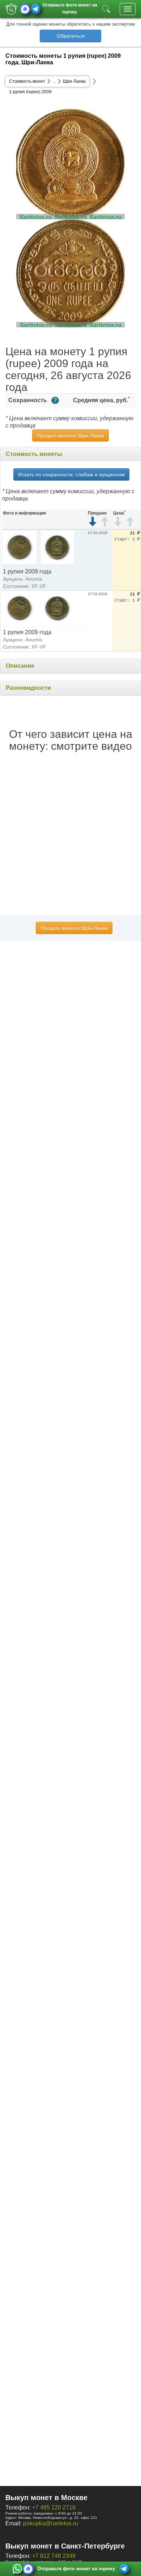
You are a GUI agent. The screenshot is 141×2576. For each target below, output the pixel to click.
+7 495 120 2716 (54, 2508)
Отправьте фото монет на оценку (70, 8)
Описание (20, 666)
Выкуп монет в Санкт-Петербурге (65, 2546)
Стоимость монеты (34, 454)
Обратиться (71, 36)
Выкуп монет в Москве (46, 2498)
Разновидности (28, 688)
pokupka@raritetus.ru (51, 2523)
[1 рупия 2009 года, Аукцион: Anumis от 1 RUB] (20, 547)
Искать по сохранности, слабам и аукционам (71, 474)
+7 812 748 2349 (54, 2556)
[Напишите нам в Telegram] (36, 9)
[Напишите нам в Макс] (25, 9)
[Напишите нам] (17, 2569)
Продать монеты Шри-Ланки (70, 435)
